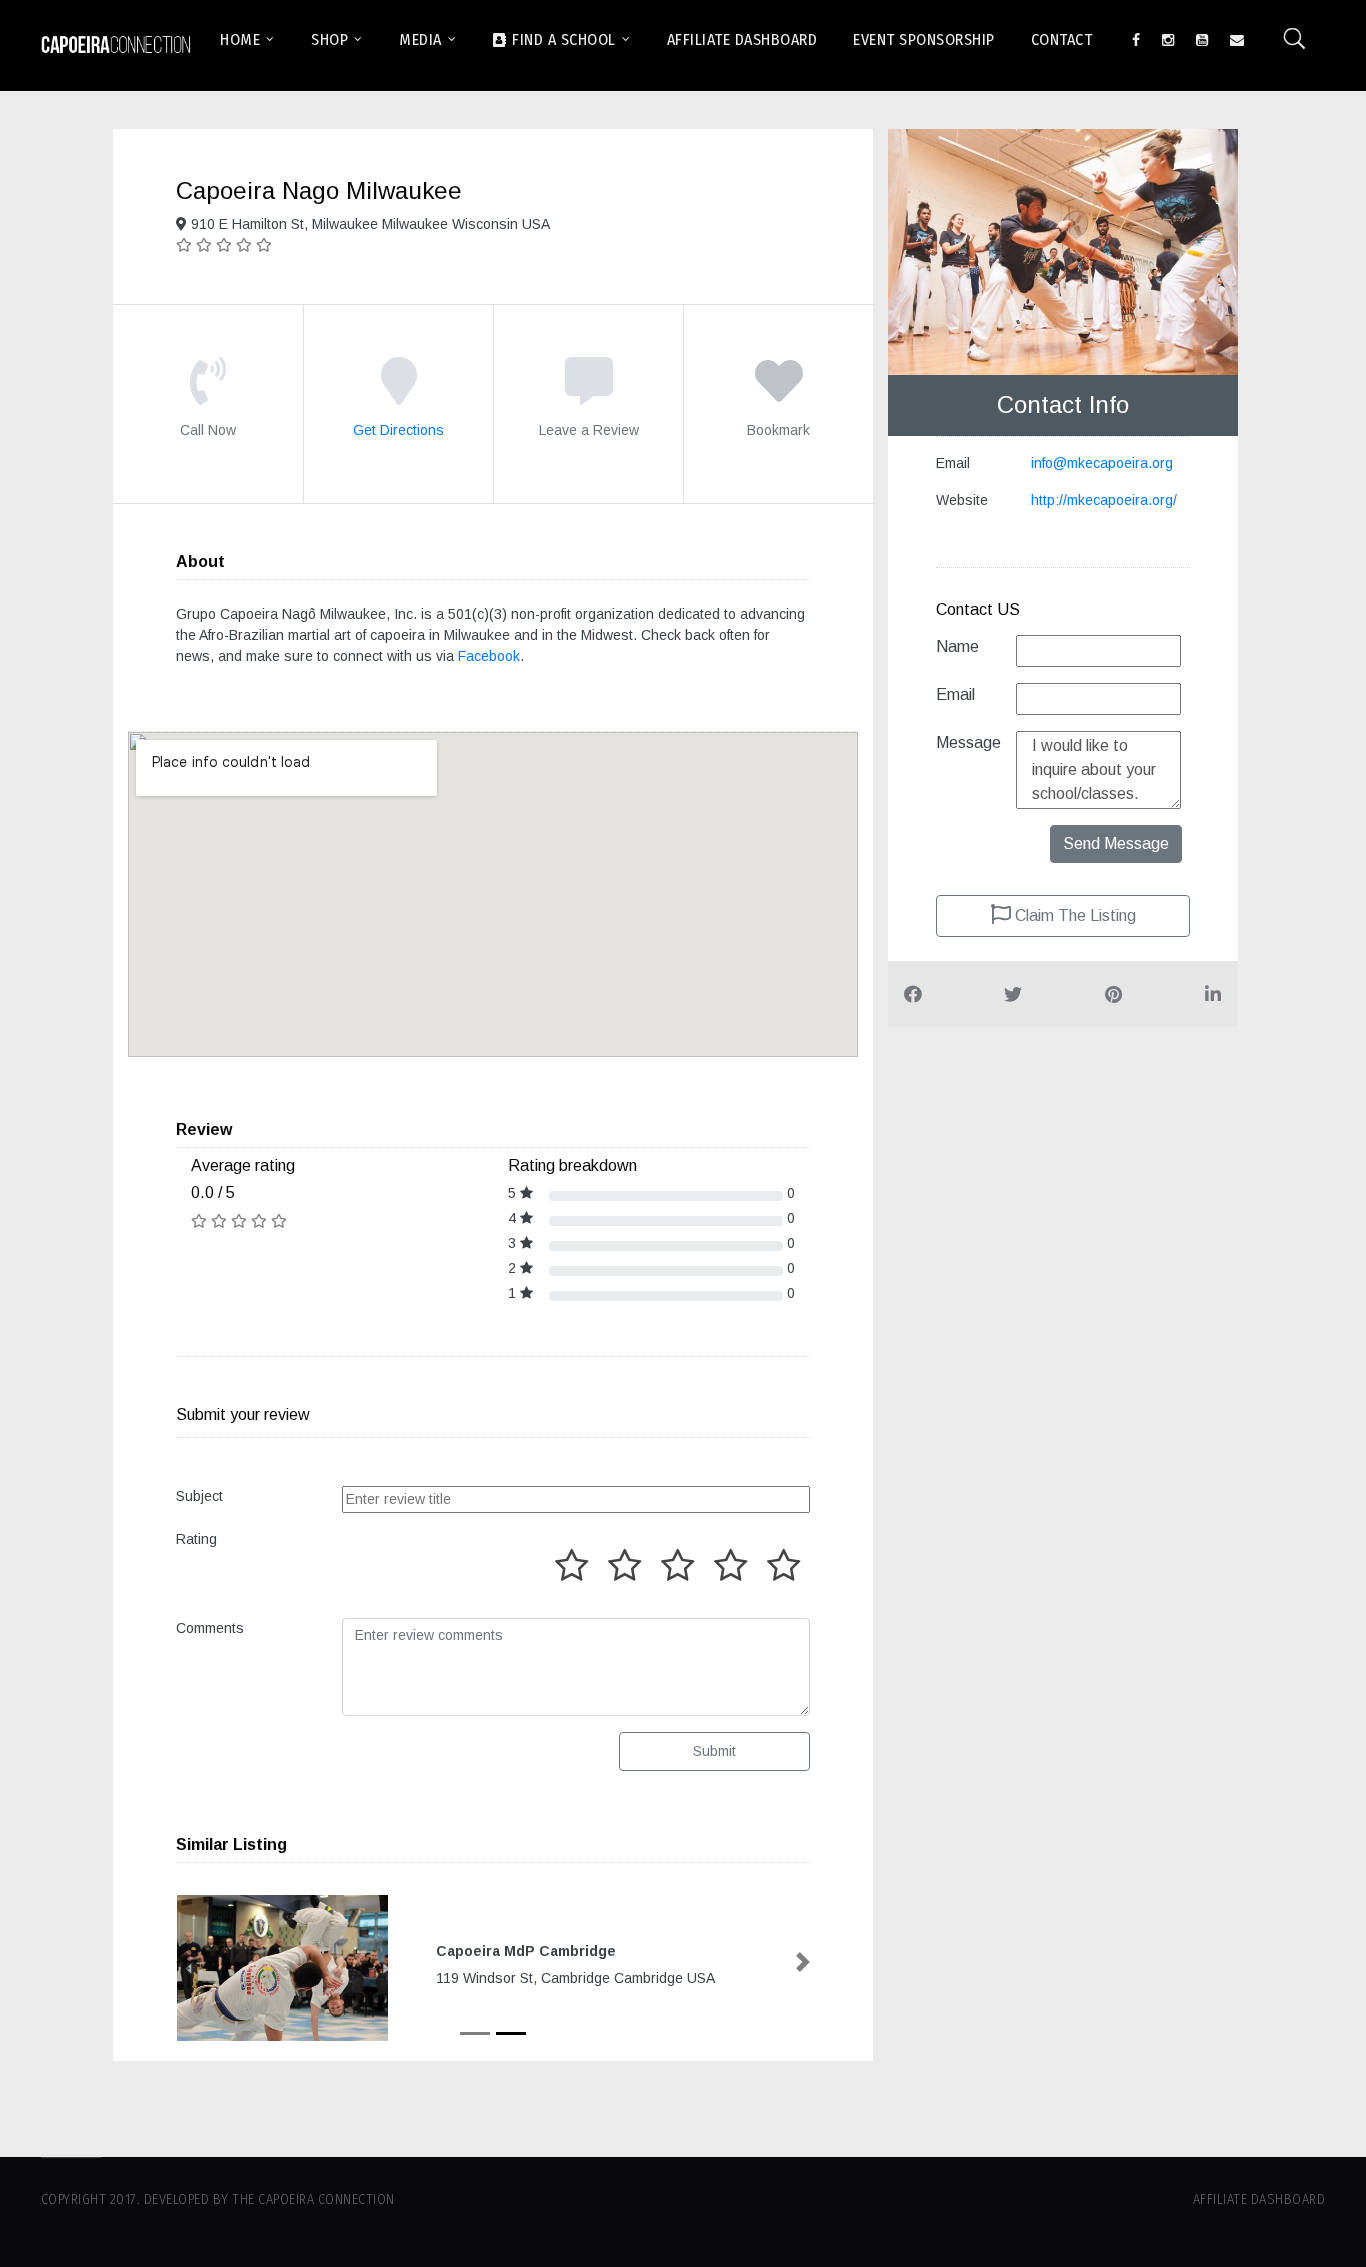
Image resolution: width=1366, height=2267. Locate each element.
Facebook (489, 656)
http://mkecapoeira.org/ (1104, 500)
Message (968, 742)
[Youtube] (1202, 38)
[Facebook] (1136, 38)
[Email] (1237, 38)
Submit (714, 1751)
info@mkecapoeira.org (1102, 463)
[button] (183, 1962)
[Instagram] (1168, 38)
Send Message (1116, 843)
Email (955, 694)
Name (957, 646)
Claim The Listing (1073, 915)
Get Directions (398, 430)
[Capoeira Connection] (116, 45)
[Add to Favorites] (779, 395)
